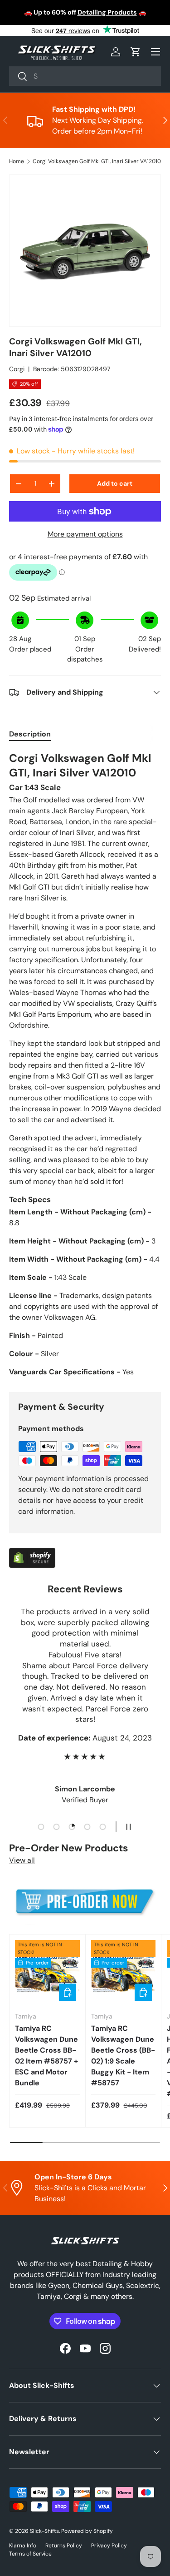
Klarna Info (23, 2546)
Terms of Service (30, 2554)
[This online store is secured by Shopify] (32, 1553)
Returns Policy (64, 2546)
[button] (136, 52)
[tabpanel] (85, 1064)
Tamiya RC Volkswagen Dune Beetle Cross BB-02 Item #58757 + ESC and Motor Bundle (46, 2056)
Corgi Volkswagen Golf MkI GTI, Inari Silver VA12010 (97, 161)
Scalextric (76, 17)
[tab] (30, 734)
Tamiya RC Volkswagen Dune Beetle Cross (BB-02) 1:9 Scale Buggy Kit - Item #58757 (123, 2056)
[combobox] (85, 76)
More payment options (85, 534)
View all (22, 1860)
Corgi (17, 369)
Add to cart (115, 483)
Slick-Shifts (44, 2531)
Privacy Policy (109, 2546)
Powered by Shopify (87, 2531)
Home (17, 161)
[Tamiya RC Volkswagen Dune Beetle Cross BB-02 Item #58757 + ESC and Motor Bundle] (47, 1972)
